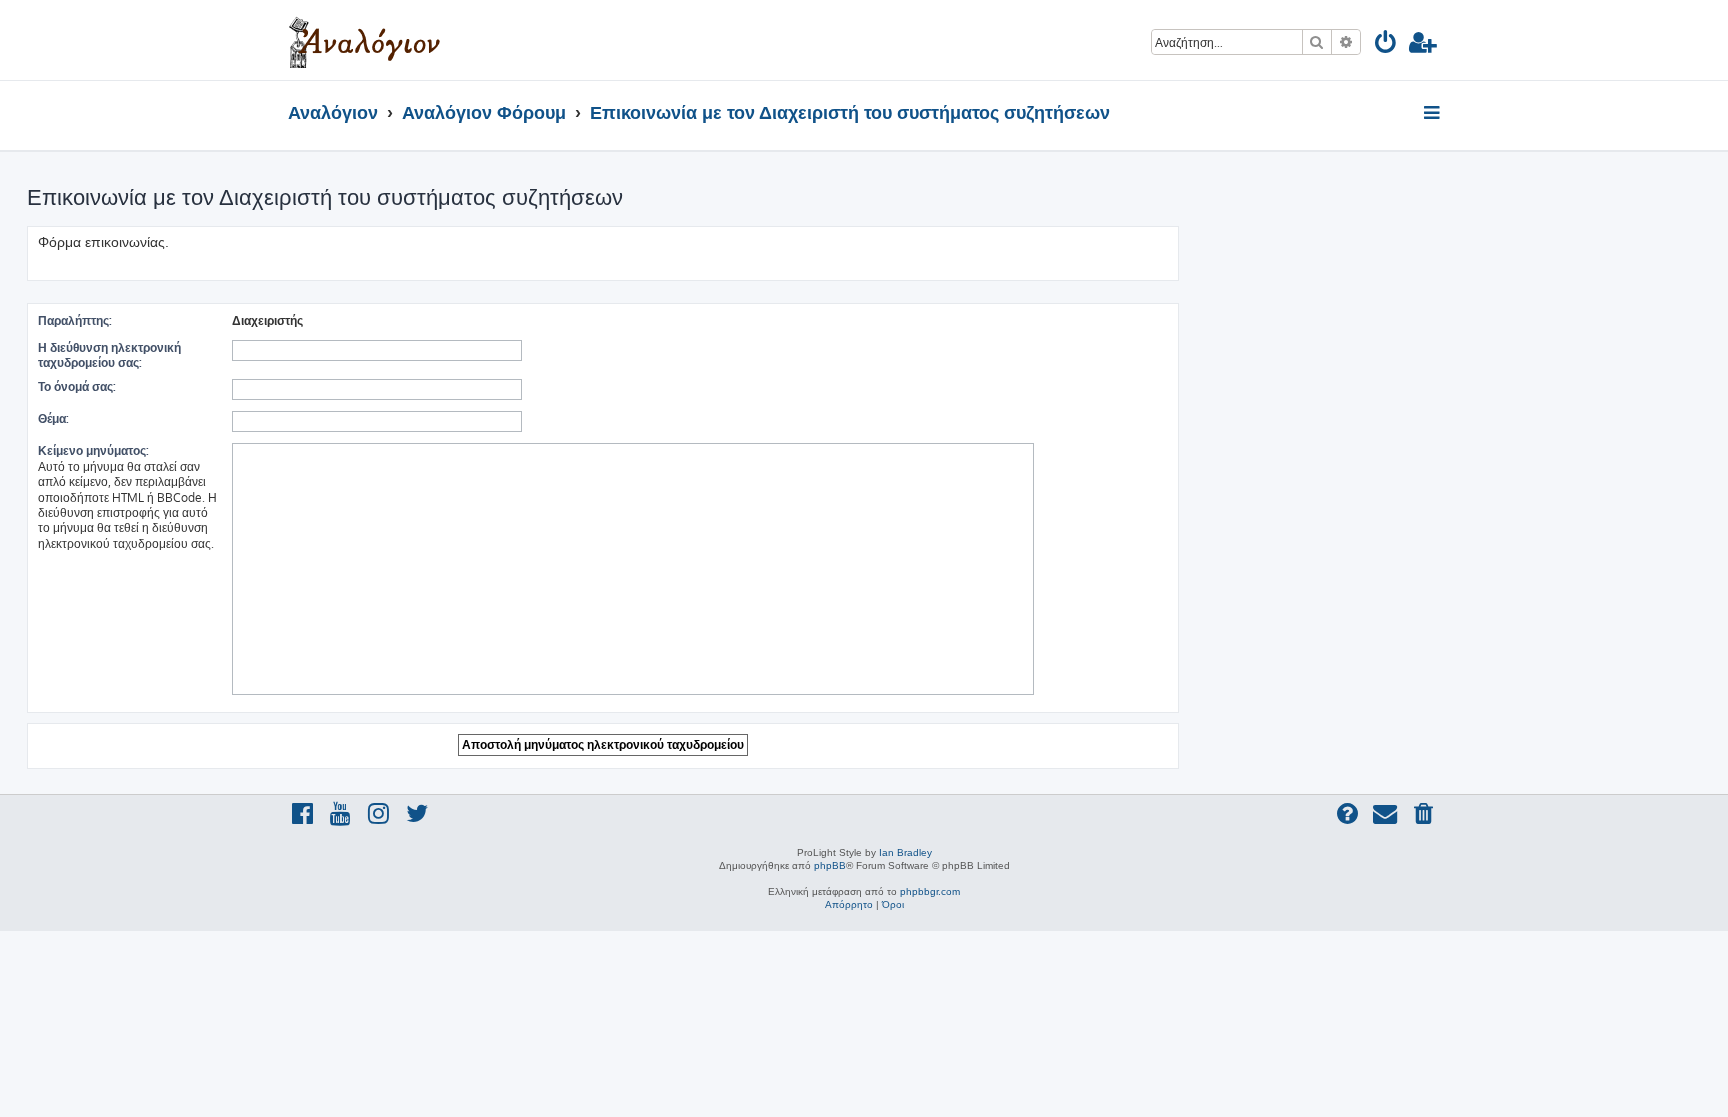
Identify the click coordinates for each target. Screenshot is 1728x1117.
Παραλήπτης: (75, 320)
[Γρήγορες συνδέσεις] (1433, 114)
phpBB (830, 865)
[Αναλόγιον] (364, 40)
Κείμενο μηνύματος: (93, 450)
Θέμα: (53, 418)
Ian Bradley (905, 852)
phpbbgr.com (930, 891)
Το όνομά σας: (77, 386)
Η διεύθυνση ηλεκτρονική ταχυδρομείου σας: (109, 355)
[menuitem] (1386, 45)
